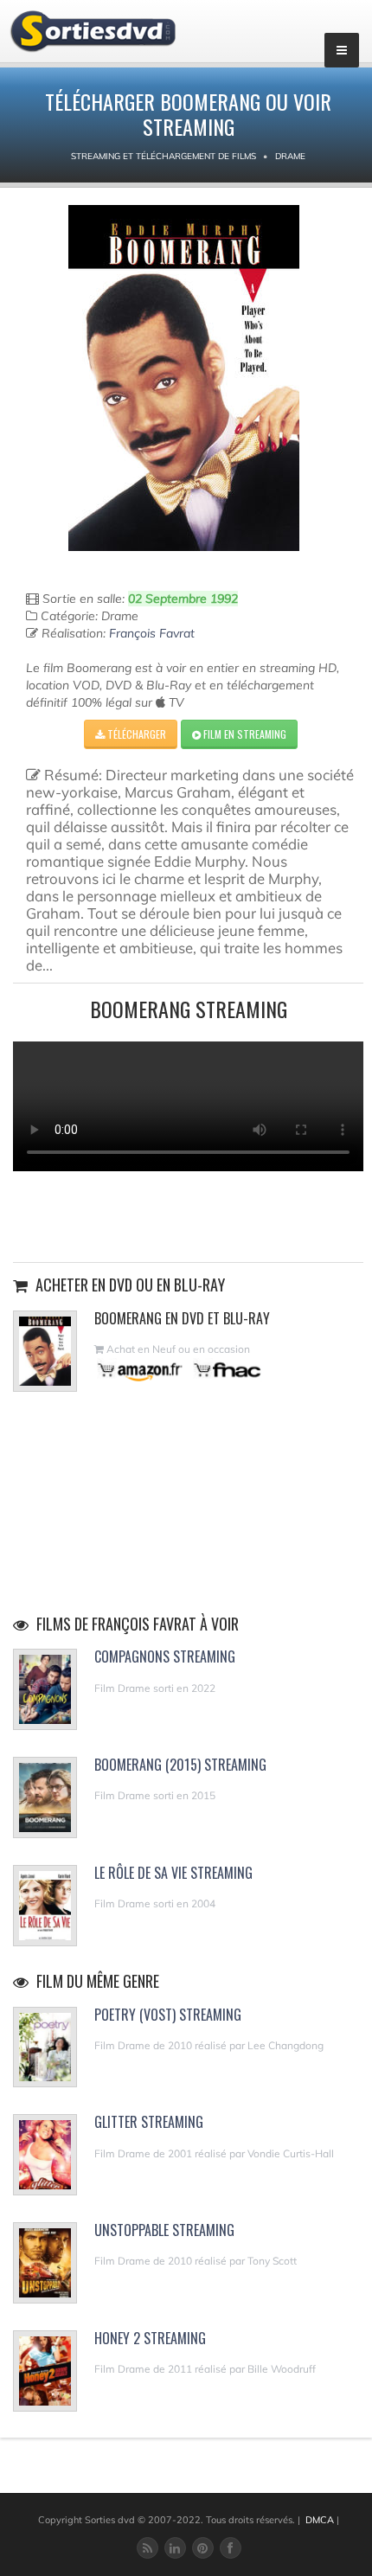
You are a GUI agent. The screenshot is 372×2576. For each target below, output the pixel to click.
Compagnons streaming (165, 1656)
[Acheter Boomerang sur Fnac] (226, 1370)
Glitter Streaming (149, 2122)
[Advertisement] (189, 1214)
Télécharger (135, 734)
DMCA (320, 2520)
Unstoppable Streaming (164, 2230)
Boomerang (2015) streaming (180, 1765)
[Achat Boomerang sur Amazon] (141, 1370)
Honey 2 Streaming (150, 2338)
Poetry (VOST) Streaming (168, 2015)
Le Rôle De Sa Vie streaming (173, 1873)
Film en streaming (244, 734)
